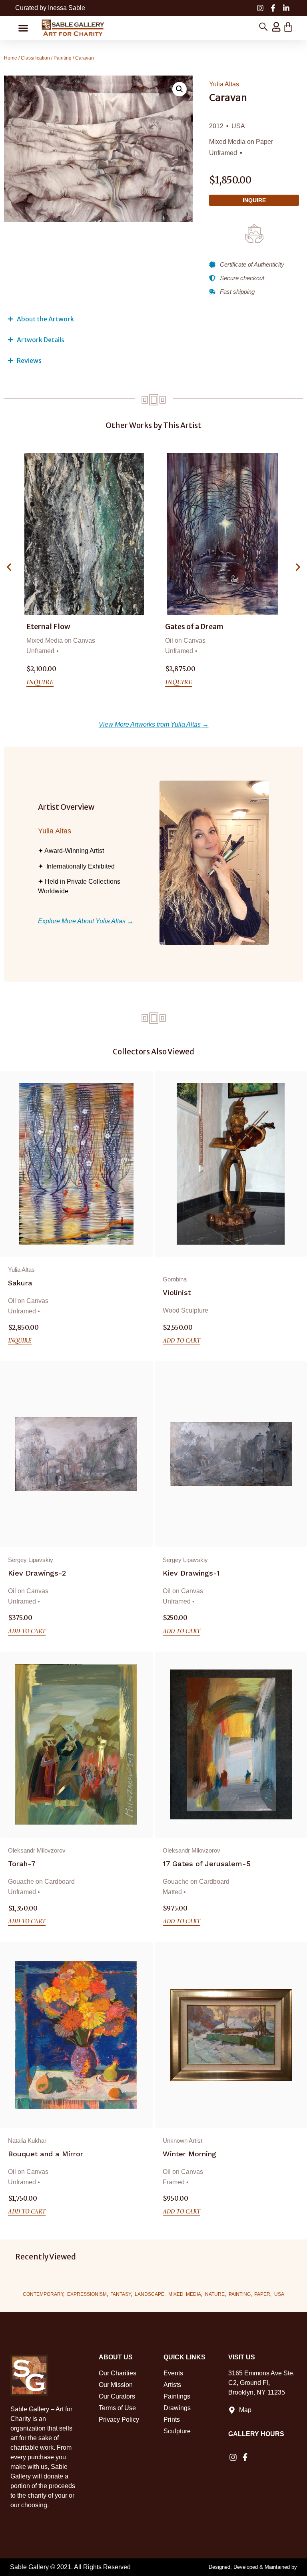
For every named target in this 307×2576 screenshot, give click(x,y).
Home (11, 58)
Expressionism (87, 2294)
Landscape (150, 2294)
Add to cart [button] (181, 1341)
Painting (63, 58)
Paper (262, 2294)
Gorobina (175, 1279)
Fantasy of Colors (195, 627)
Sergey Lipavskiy (31, 1560)
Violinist (177, 1292)
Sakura (20, 1283)
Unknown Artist (182, 2141)
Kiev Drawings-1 (191, 1573)
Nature (215, 2294)
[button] (23, 28)
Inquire (254, 200)
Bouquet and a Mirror (46, 2154)
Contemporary (43, 2294)
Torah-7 (22, 1864)
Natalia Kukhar (27, 2141)
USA (279, 2294)
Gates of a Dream (56, 627)
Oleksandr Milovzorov (37, 1850)
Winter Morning (189, 2154)
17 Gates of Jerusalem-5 (207, 1864)
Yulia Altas (224, 84)
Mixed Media (185, 2294)
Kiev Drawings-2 (37, 1573)
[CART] (288, 27)
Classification (35, 58)
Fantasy (121, 2294)
